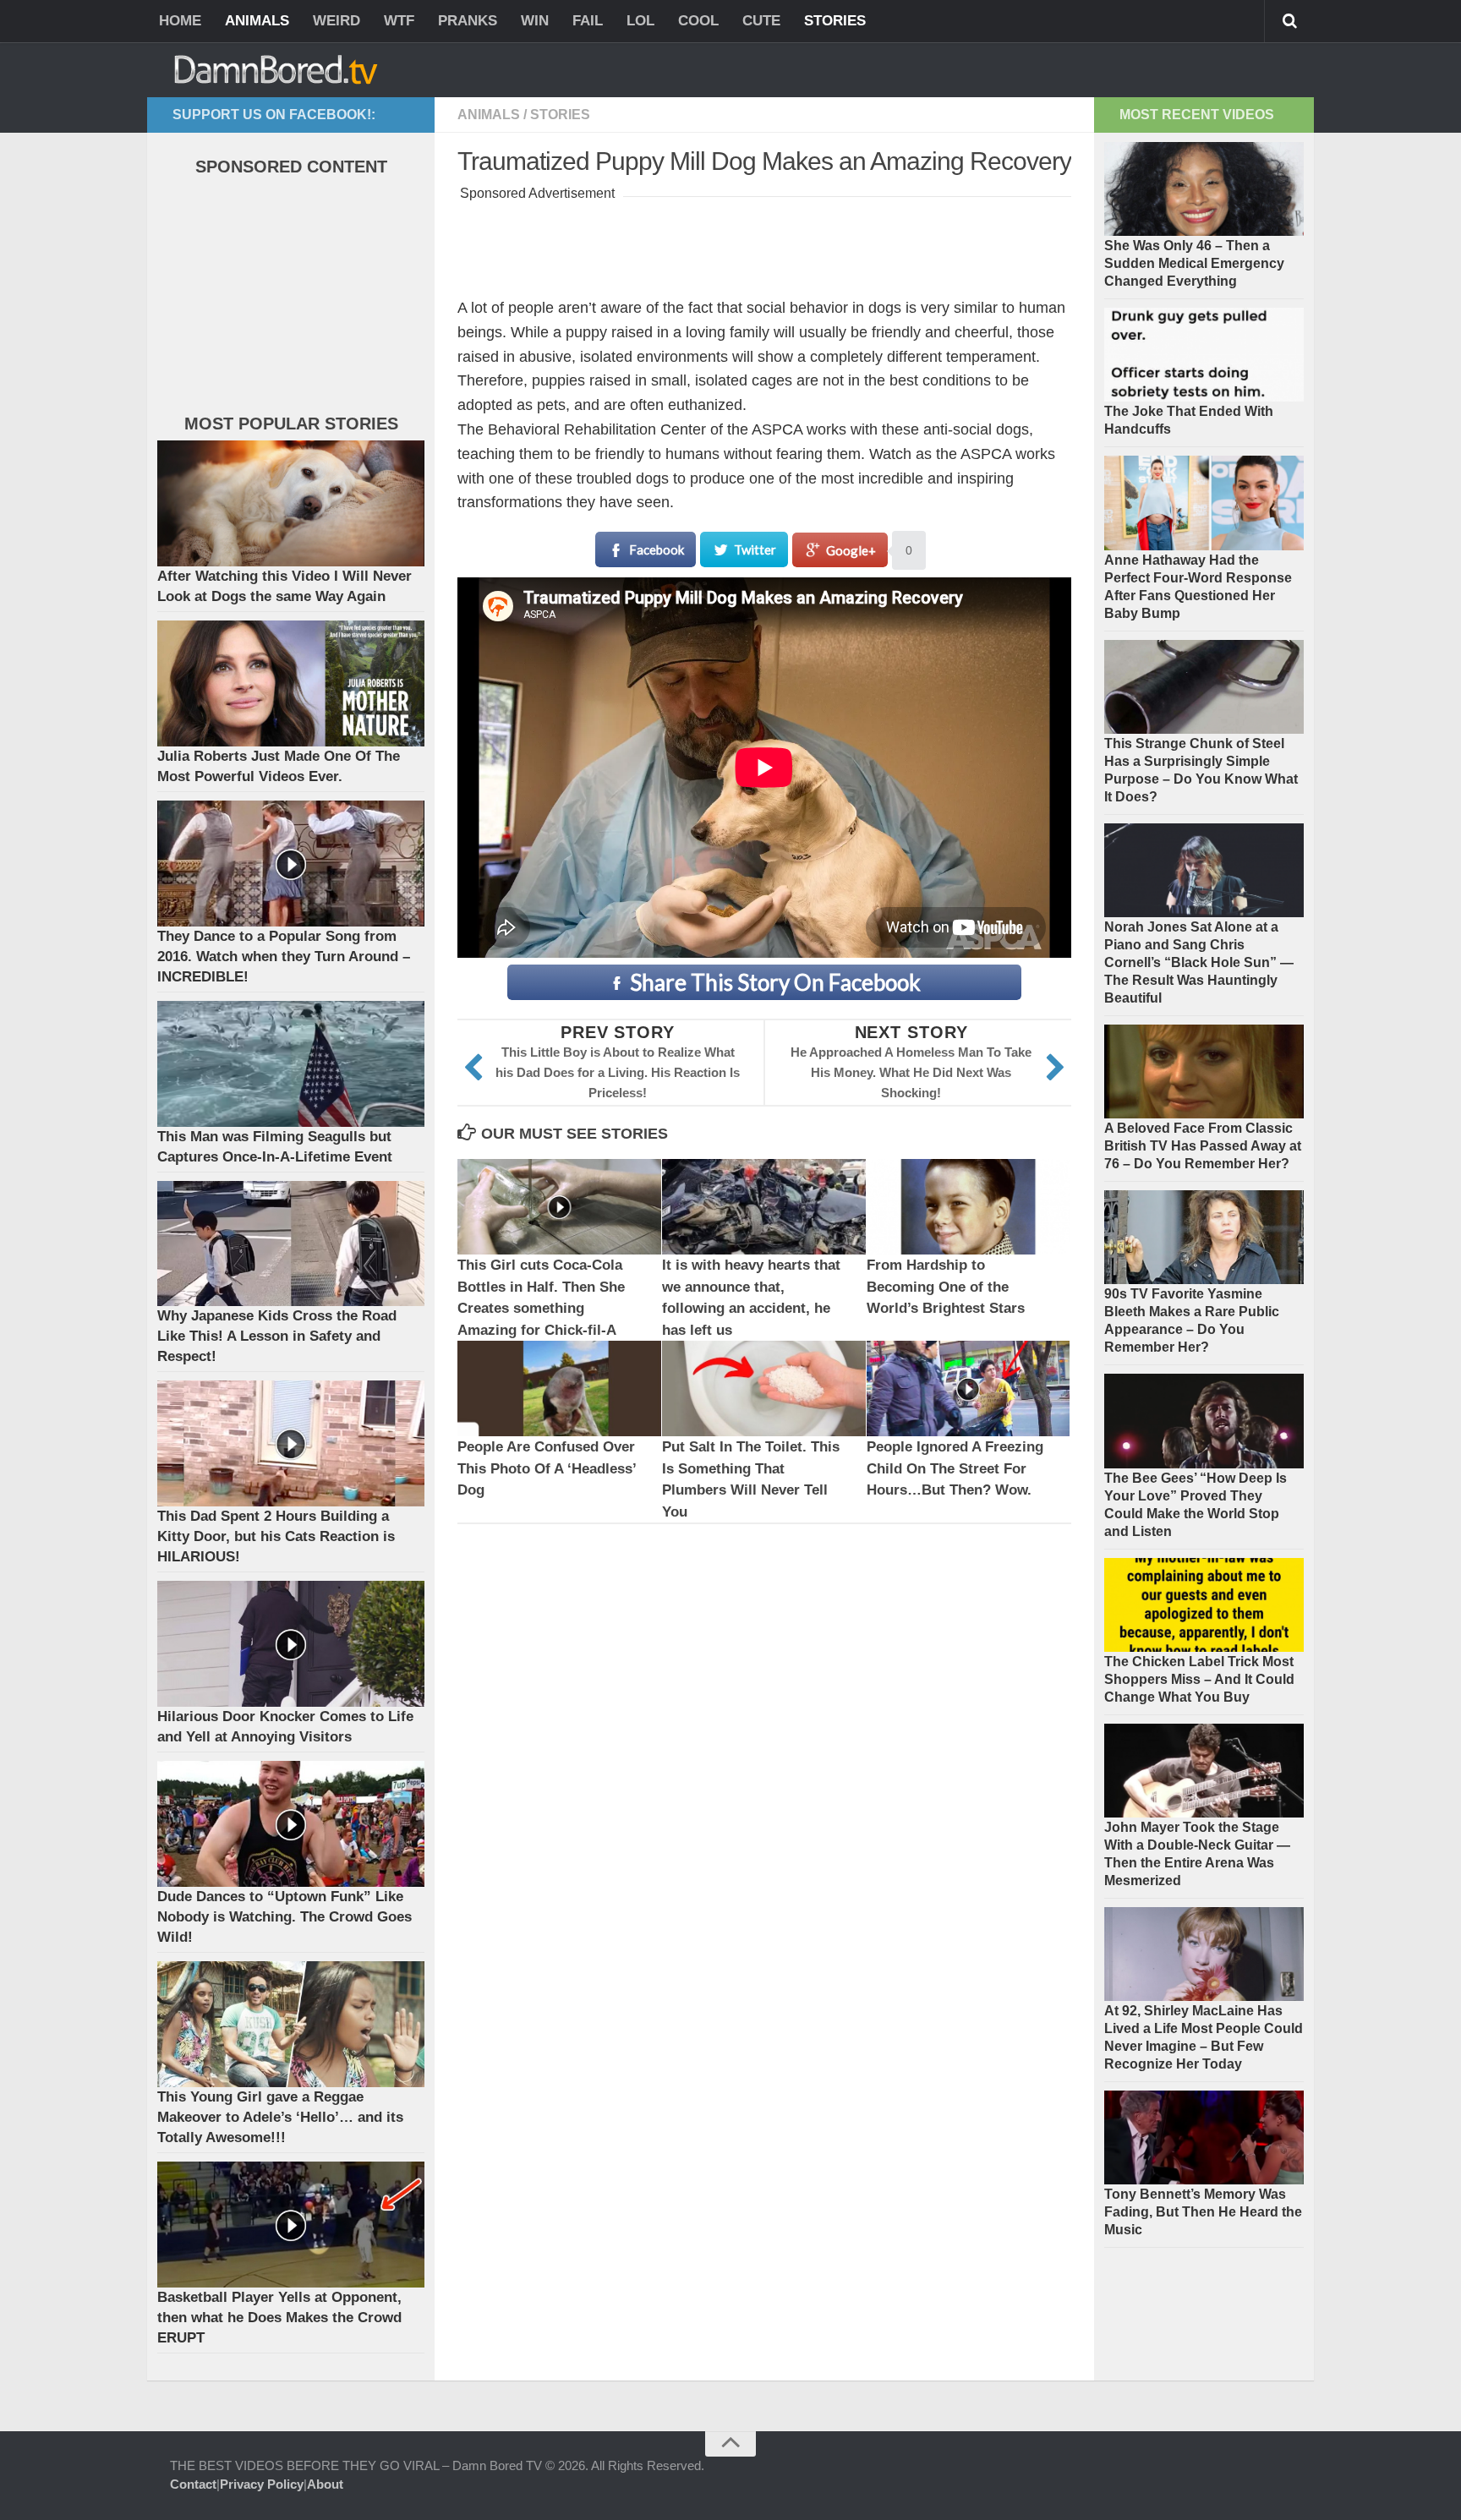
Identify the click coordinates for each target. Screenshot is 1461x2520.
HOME (180, 21)
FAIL (588, 21)
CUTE (761, 21)
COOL (698, 21)
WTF (399, 21)
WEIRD (337, 21)
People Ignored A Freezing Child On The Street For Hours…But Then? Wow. (955, 1468)
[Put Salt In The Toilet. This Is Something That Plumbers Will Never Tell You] (764, 1388)
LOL (640, 21)
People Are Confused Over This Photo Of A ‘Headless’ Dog (547, 1468)
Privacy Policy (262, 2484)
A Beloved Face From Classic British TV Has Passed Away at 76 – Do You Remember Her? (1203, 1146)
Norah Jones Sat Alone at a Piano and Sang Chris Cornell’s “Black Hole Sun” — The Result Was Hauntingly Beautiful (1199, 962)
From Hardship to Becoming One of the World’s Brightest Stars (946, 1287)
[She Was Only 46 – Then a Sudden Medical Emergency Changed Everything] (1204, 189)
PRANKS (468, 21)
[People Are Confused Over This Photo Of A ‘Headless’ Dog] (559, 1388)
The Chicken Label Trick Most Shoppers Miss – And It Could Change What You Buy (1199, 1679)
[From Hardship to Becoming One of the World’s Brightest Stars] (969, 1207)
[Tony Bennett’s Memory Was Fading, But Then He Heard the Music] (1204, 2137)
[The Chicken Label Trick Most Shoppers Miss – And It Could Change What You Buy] (1204, 1605)
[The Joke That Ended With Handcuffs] (1204, 355)
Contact (193, 2484)
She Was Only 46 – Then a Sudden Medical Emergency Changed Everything (1194, 263)
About (325, 2484)
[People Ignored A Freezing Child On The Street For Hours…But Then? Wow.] (969, 1388)
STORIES (835, 21)
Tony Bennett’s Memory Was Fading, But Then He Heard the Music (1203, 2212)
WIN (535, 21)
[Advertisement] (765, 243)
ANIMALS (257, 21)
